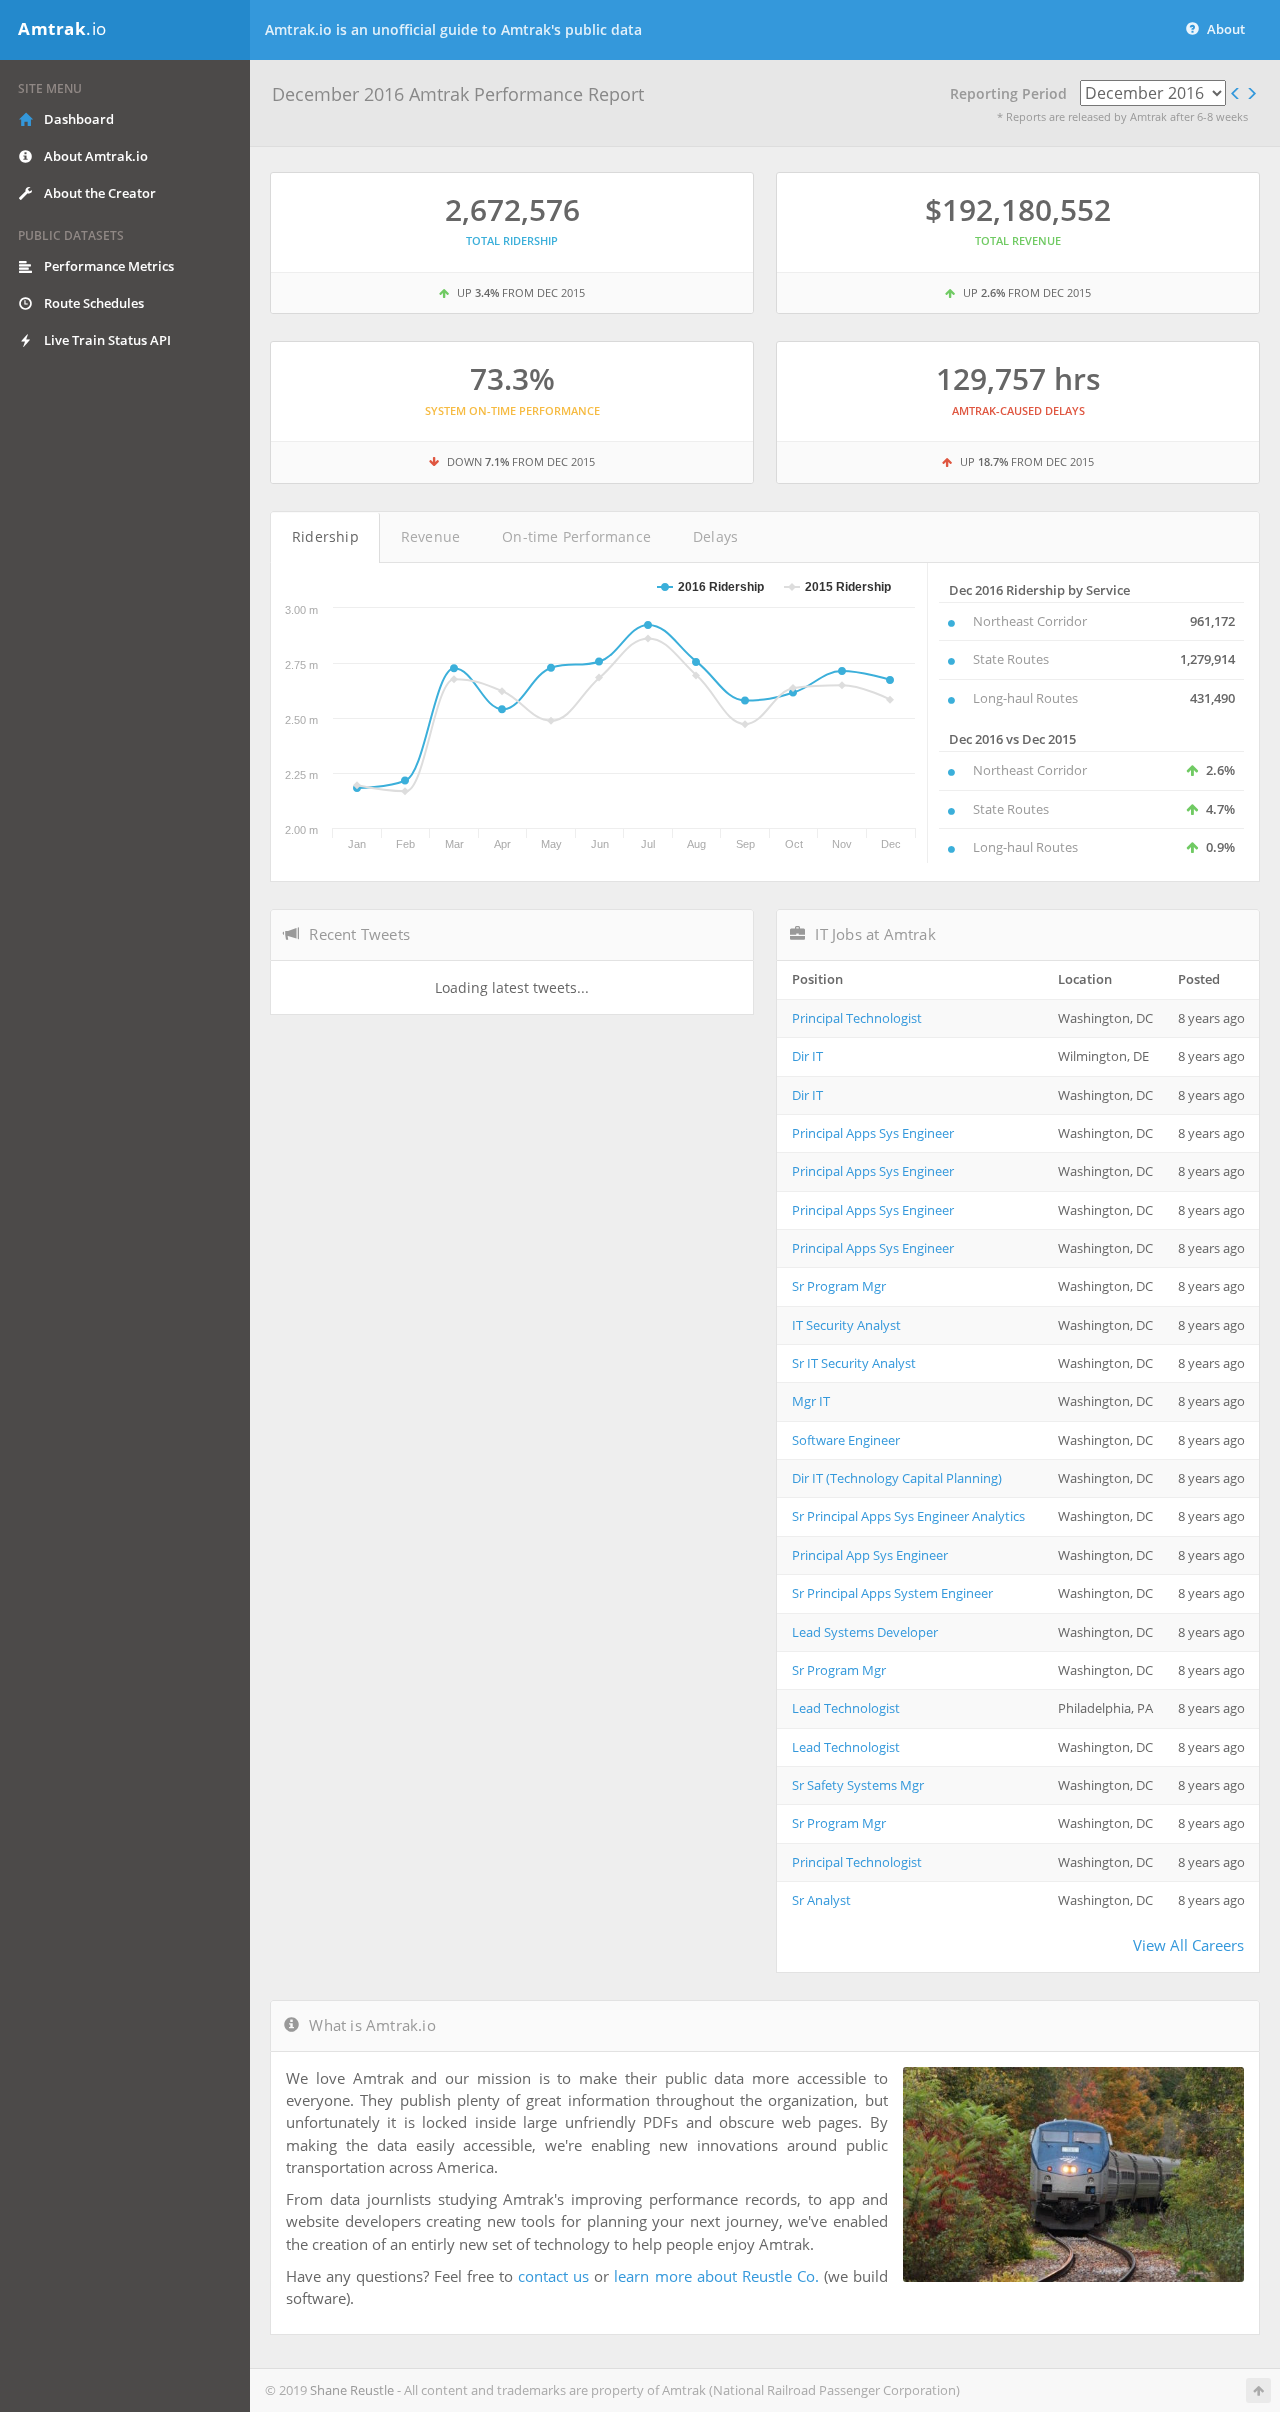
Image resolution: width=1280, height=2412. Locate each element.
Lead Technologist (846, 1708)
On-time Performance (576, 536)
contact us (553, 2276)
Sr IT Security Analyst (854, 1363)
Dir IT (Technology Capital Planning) (897, 1478)
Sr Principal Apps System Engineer (892, 1593)
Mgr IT (811, 1401)
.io (62, 28)
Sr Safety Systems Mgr (858, 1785)
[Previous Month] (1235, 94)
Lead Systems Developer (865, 1632)
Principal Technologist (857, 1018)
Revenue (430, 536)
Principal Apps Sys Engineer (873, 1133)
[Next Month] (1251, 94)
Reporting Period (1008, 93)
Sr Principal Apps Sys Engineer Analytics (908, 1516)
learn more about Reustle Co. (716, 2276)
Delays (715, 536)
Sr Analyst (821, 1900)
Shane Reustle (352, 2390)
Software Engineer (846, 1440)
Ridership (325, 536)
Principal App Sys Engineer (870, 1555)
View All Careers (1188, 1945)
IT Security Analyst (846, 1325)
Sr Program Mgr (839, 1286)
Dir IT (807, 1056)
